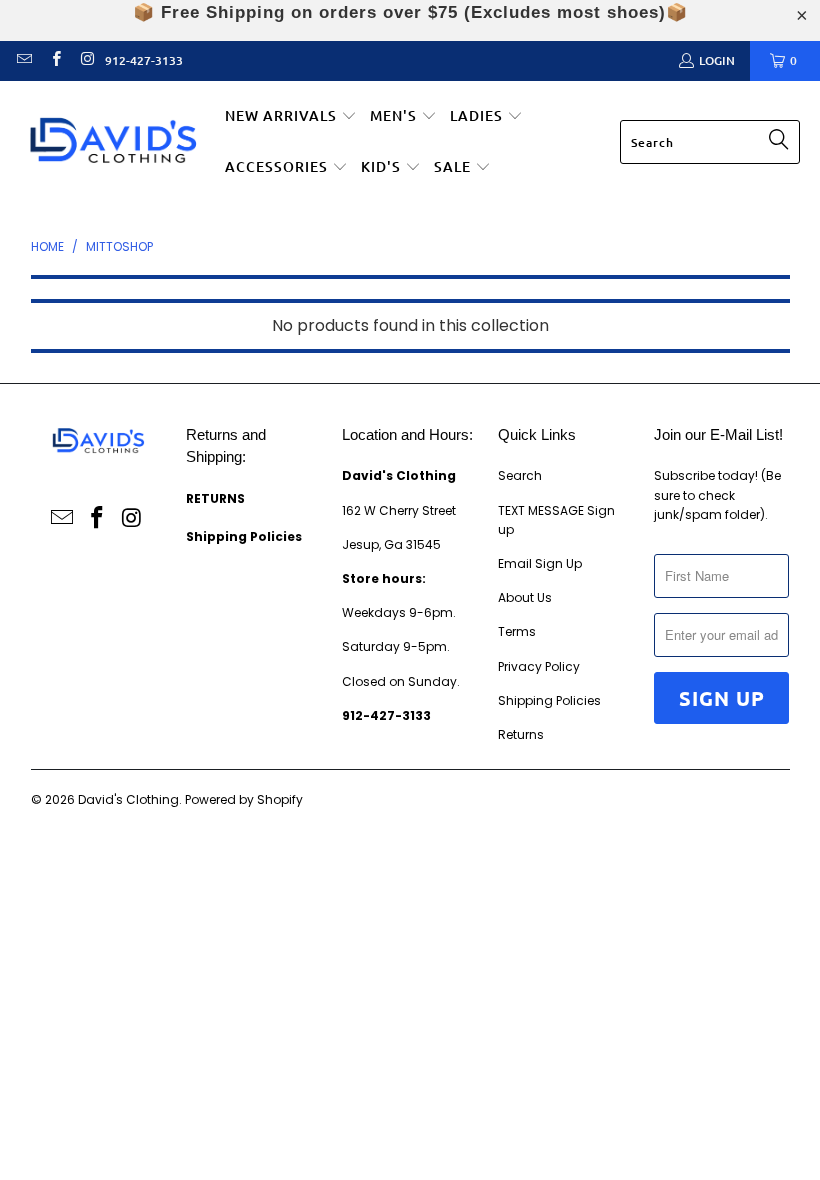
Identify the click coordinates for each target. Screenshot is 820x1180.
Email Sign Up (540, 563)
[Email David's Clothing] (23, 60)
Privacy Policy (539, 666)
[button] (291, 117)
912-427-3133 (144, 60)
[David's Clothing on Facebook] (54, 60)
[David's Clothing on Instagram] (86, 60)
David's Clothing (128, 799)
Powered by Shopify (244, 799)
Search (520, 475)
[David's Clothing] (112, 142)
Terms (517, 631)
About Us (525, 597)
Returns (521, 734)
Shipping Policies (549, 700)
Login (717, 60)
